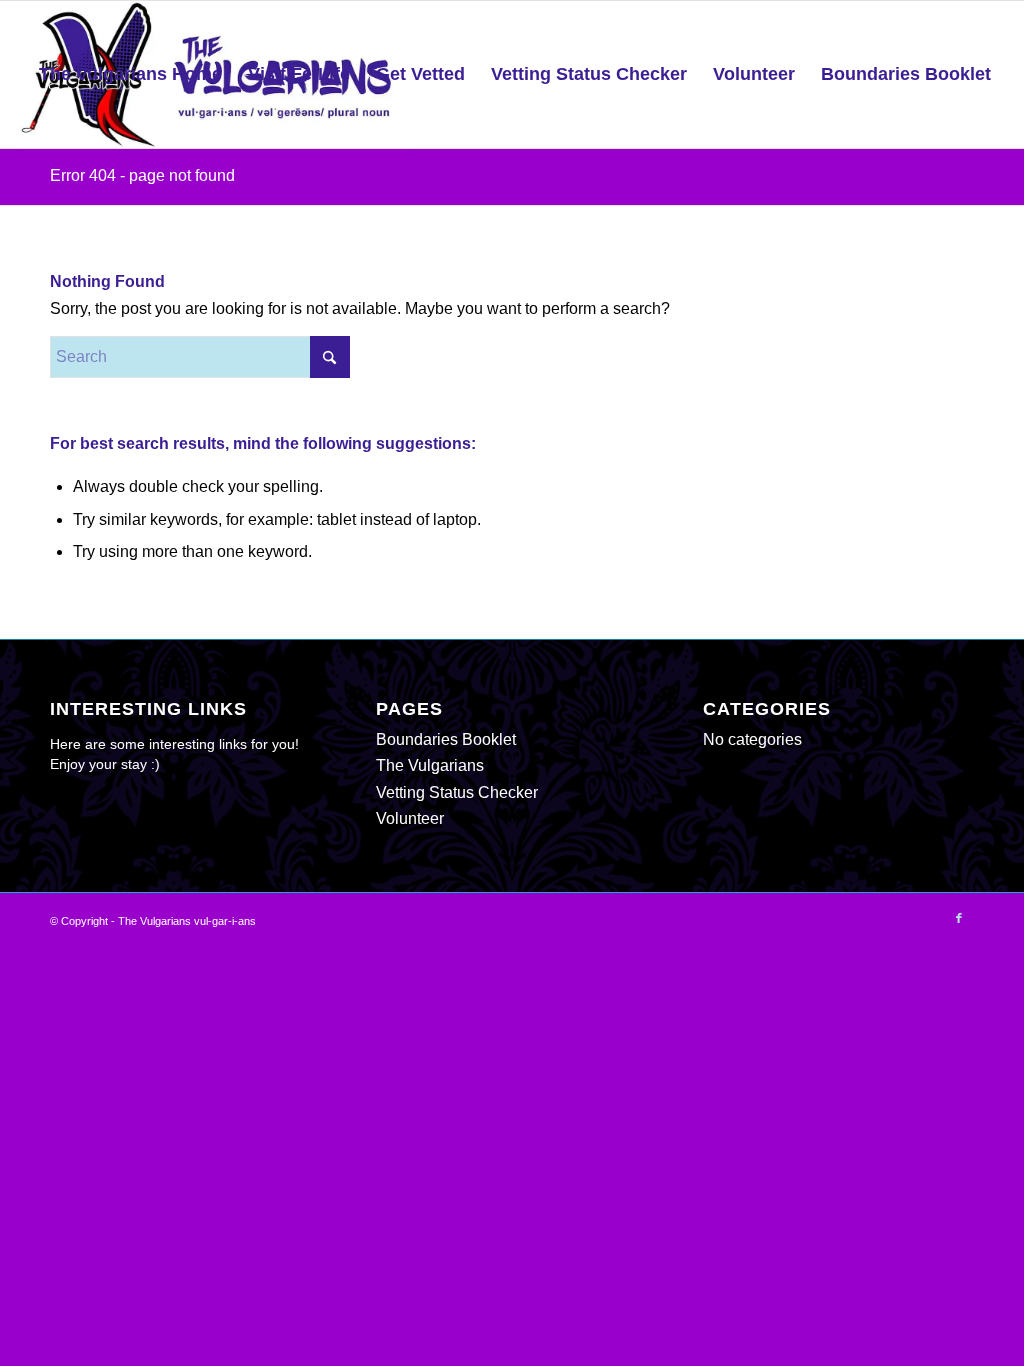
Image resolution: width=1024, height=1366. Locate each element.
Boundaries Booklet (446, 739)
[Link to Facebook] (959, 918)
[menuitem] (130, 74)
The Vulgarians (430, 765)
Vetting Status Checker (457, 792)
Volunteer (410, 818)
